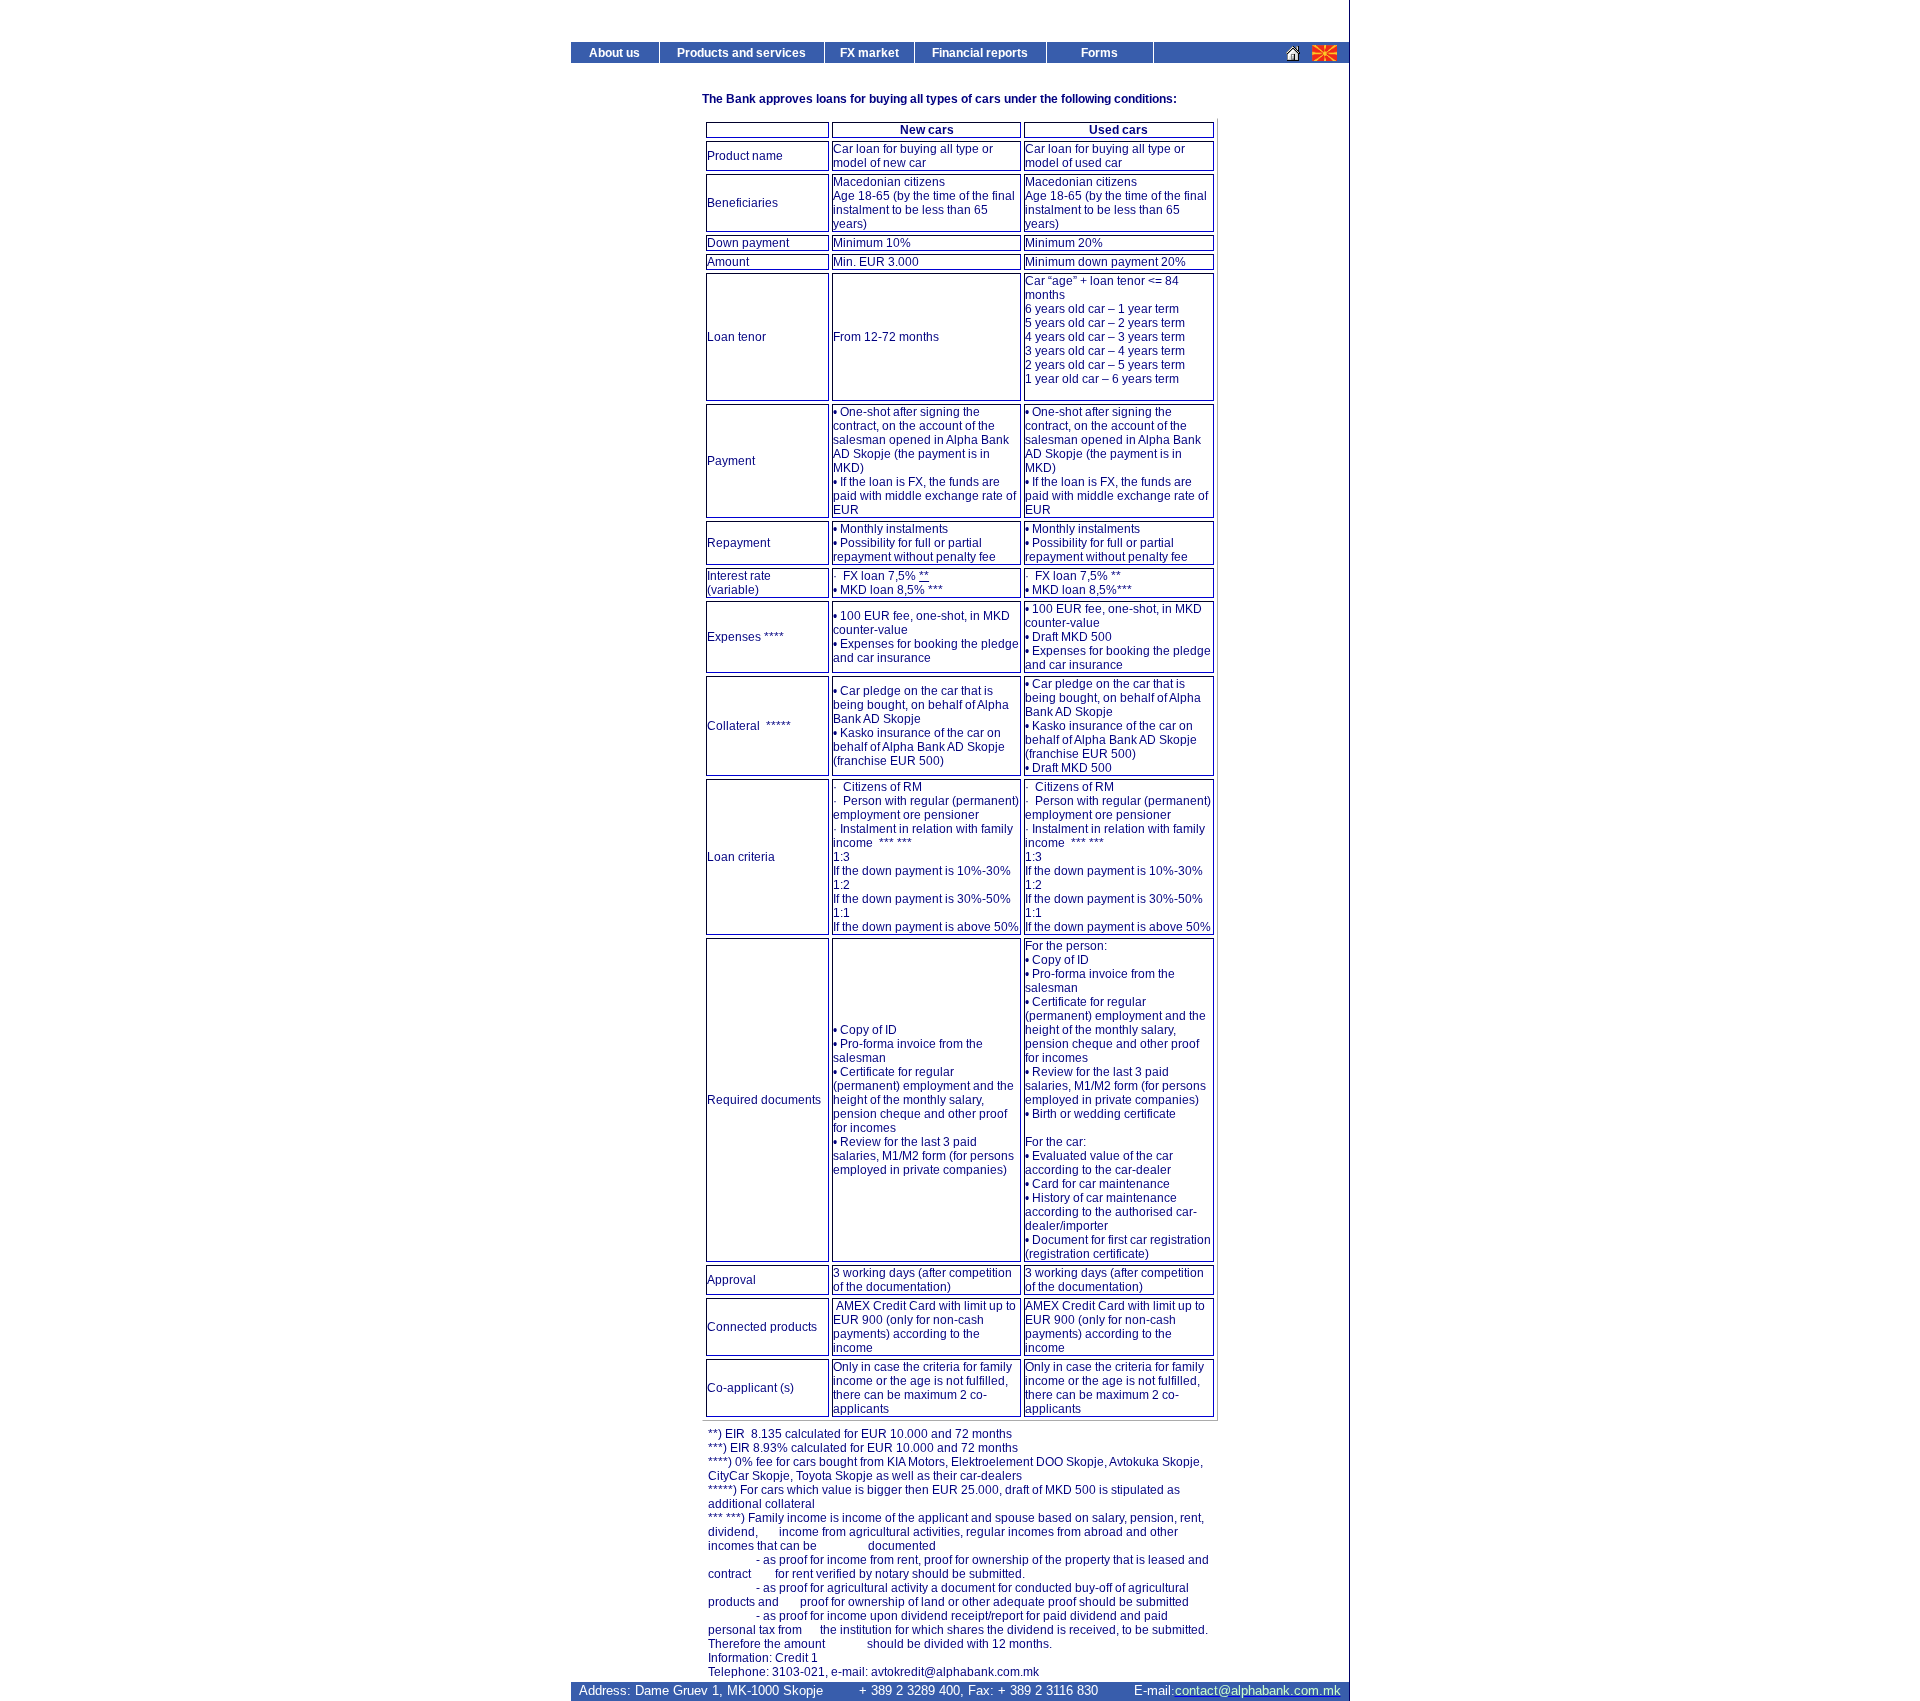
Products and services (741, 53)
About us (614, 53)
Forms (1099, 53)
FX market (869, 53)
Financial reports (980, 53)
